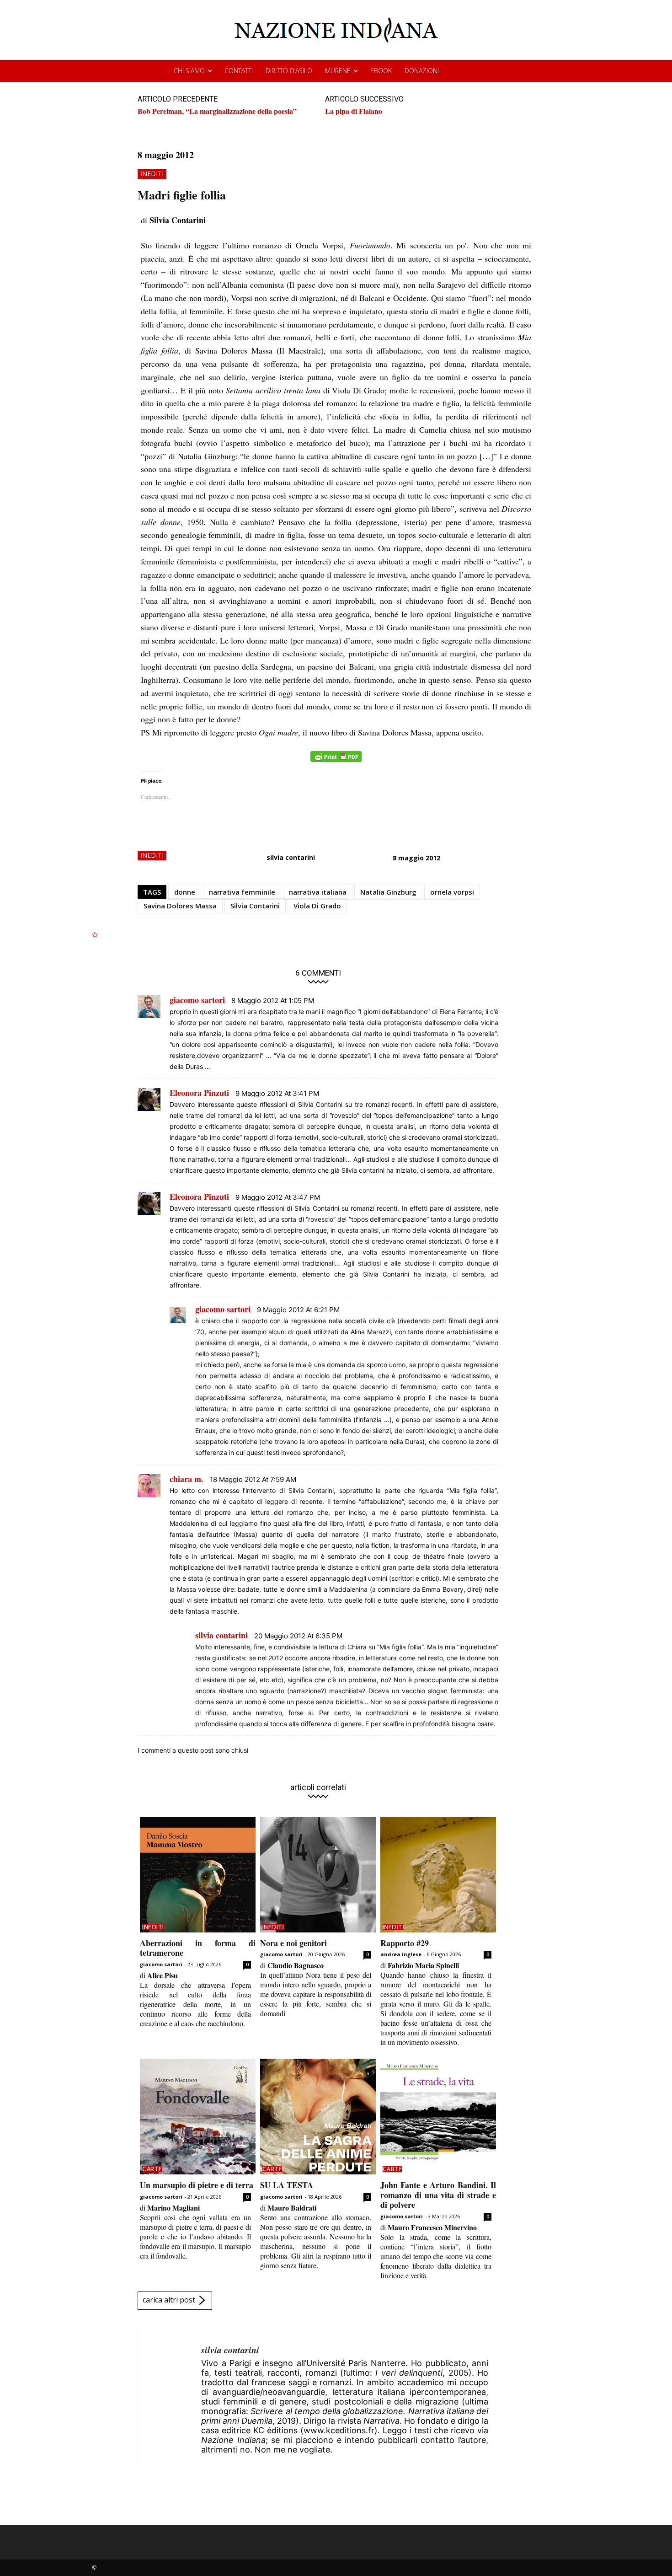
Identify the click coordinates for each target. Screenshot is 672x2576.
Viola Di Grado (317, 906)
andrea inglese (401, 1954)
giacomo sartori (161, 1964)
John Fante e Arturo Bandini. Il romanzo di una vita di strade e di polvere (438, 2195)
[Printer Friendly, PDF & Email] (336, 761)
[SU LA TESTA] (318, 2117)
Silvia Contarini (255, 906)
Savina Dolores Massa (180, 906)
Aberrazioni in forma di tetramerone (198, 1948)
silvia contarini (291, 857)
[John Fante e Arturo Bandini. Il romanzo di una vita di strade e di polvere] (438, 2117)
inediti (152, 174)
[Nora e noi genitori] (318, 1875)
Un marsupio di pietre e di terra (197, 2185)
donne (185, 892)
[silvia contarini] (170, 2399)
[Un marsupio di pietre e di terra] (198, 2117)
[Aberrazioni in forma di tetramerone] (198, 1875)
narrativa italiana (318, 892)
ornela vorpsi (452, 892)
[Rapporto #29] (438, 1875)
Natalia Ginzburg (388, 892)
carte (152, 2169)
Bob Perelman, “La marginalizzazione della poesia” (217, 111)
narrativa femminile (242, 892)
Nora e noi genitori (293, 1943)
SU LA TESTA (287, 2185)
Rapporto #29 (405, 1943)
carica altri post (169, 2300)
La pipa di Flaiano (354, 111)
